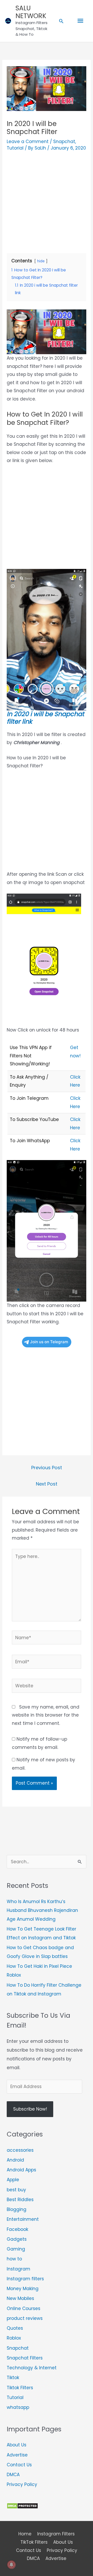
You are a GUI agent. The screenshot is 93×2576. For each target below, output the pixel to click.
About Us (17, 2445)
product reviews (25, 2318)
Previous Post (47, 1468)
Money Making (23, 2289)
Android (15, 2160)
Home (25, 2534)
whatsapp (18, 2407)
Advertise (17, 2455)
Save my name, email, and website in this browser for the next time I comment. (46, 1715)
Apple (13, 2180)
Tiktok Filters (20, 2388)
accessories (20, 2150)
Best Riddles (20, 2200)
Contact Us (19, 2465)
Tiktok (13, 2378)
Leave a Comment (28, 142)
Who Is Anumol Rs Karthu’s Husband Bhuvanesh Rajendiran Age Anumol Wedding (42, 1910)
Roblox (14, 2338)
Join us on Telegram (49, 1342)
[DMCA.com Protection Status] (22, 2506)
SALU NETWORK (31, 12)
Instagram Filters (56, 2534)
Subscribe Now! (30, 2109)
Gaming (16, 2249)
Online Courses (24, 2308)
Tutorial (15, 148)
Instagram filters (25, 2279)
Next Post (47, 1484)
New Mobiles (20, 2298)
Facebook (17, 2229)
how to (14, 2259)
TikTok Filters (34, 2542)
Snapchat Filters (25, 2358)
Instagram (18, 2269)
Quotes (15, 2328)
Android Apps (21, 2170)
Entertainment (23, 2219)
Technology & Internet (32, 2368)
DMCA (13, 2475)
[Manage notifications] (11, 2565)
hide (41, 261)
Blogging (17, 2209)
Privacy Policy (22, 2484)
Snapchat (64, 142)
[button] (61, 21)
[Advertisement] (47, 200)
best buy (16, 2190)
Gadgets (17, 2239)
